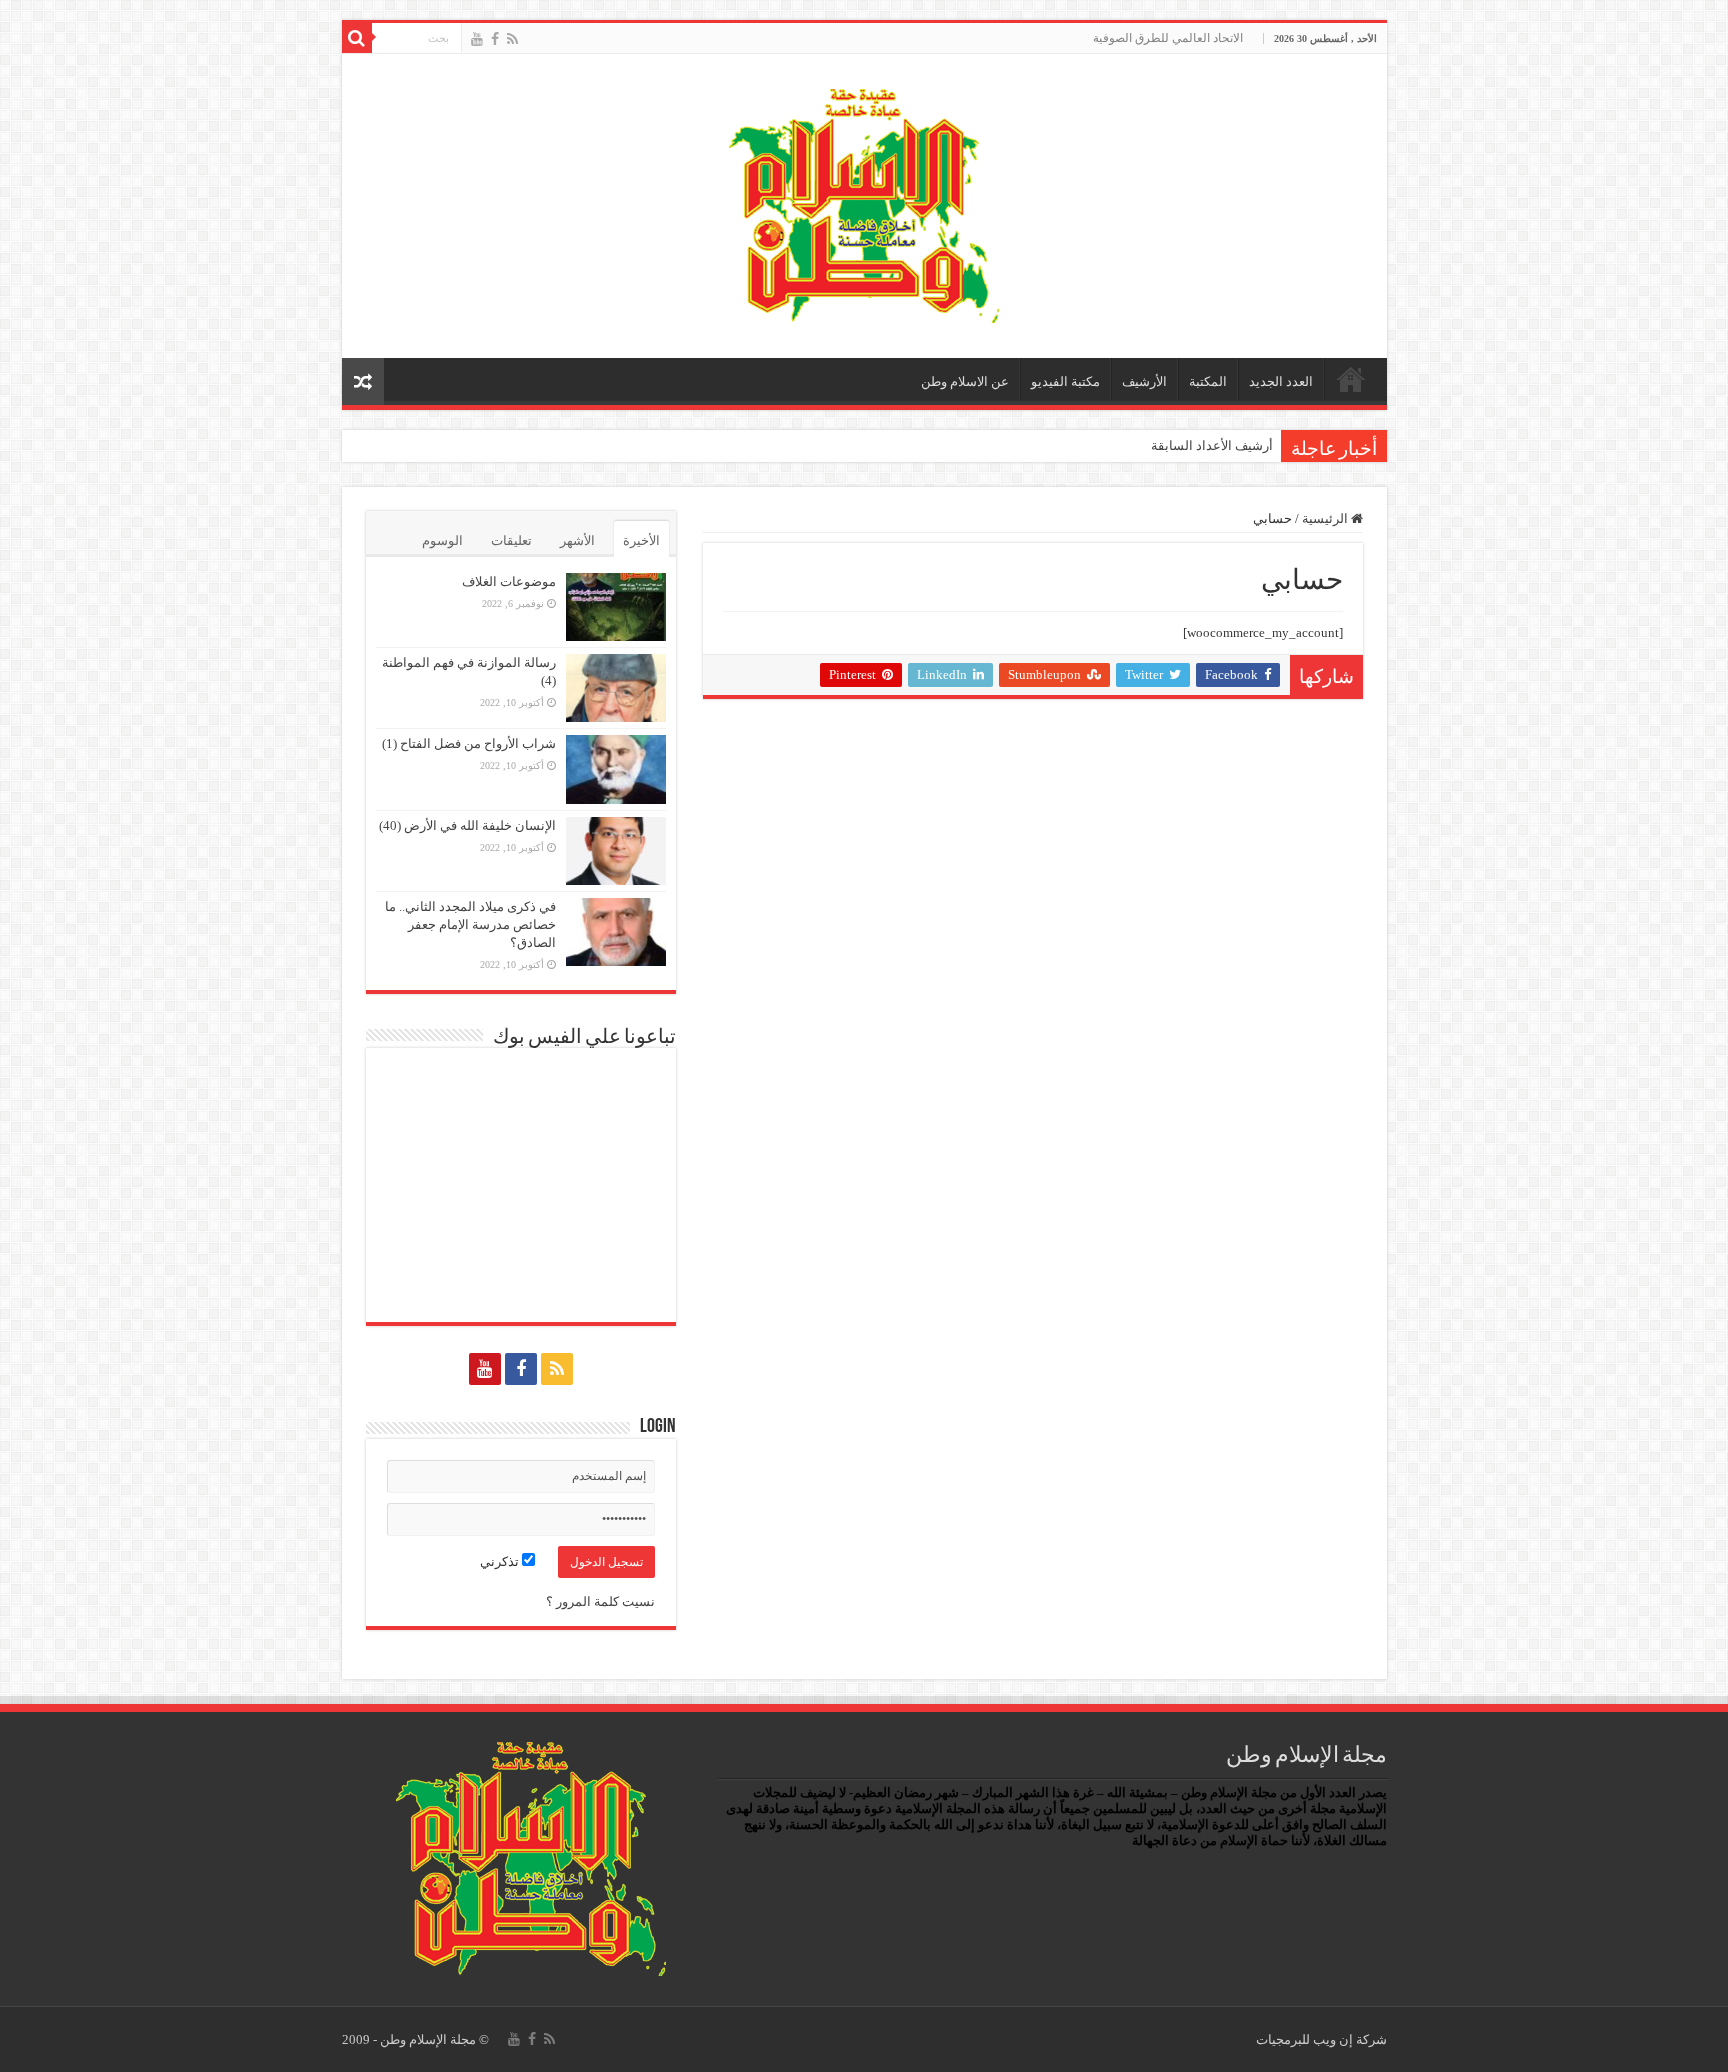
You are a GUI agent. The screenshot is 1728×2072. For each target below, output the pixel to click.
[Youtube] (477, 39)
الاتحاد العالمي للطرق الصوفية (1168, 38)
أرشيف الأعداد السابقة (1212, 445)
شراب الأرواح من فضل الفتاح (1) (469, 743)
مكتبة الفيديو (1065, 381)
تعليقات (511, 540)
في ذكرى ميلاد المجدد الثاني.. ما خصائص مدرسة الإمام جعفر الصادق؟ (470, 924)
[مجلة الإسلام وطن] (864, 201)
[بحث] (357, 38)
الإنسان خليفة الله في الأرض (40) (467, 825)
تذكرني (501, 1561)
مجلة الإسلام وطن (428, 2039)
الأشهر (577, 540)
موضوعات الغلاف (509, 581)
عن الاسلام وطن (965, 381)
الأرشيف (1144, 381)
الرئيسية (1351, 379)
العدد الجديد (1281, 381)
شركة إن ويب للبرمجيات (1321, 2039)
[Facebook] (495, 39)
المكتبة (1208, 381)
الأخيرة (641, 540)
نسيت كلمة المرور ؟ (600, 1601)
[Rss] (512, 39)
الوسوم (442, 540)
